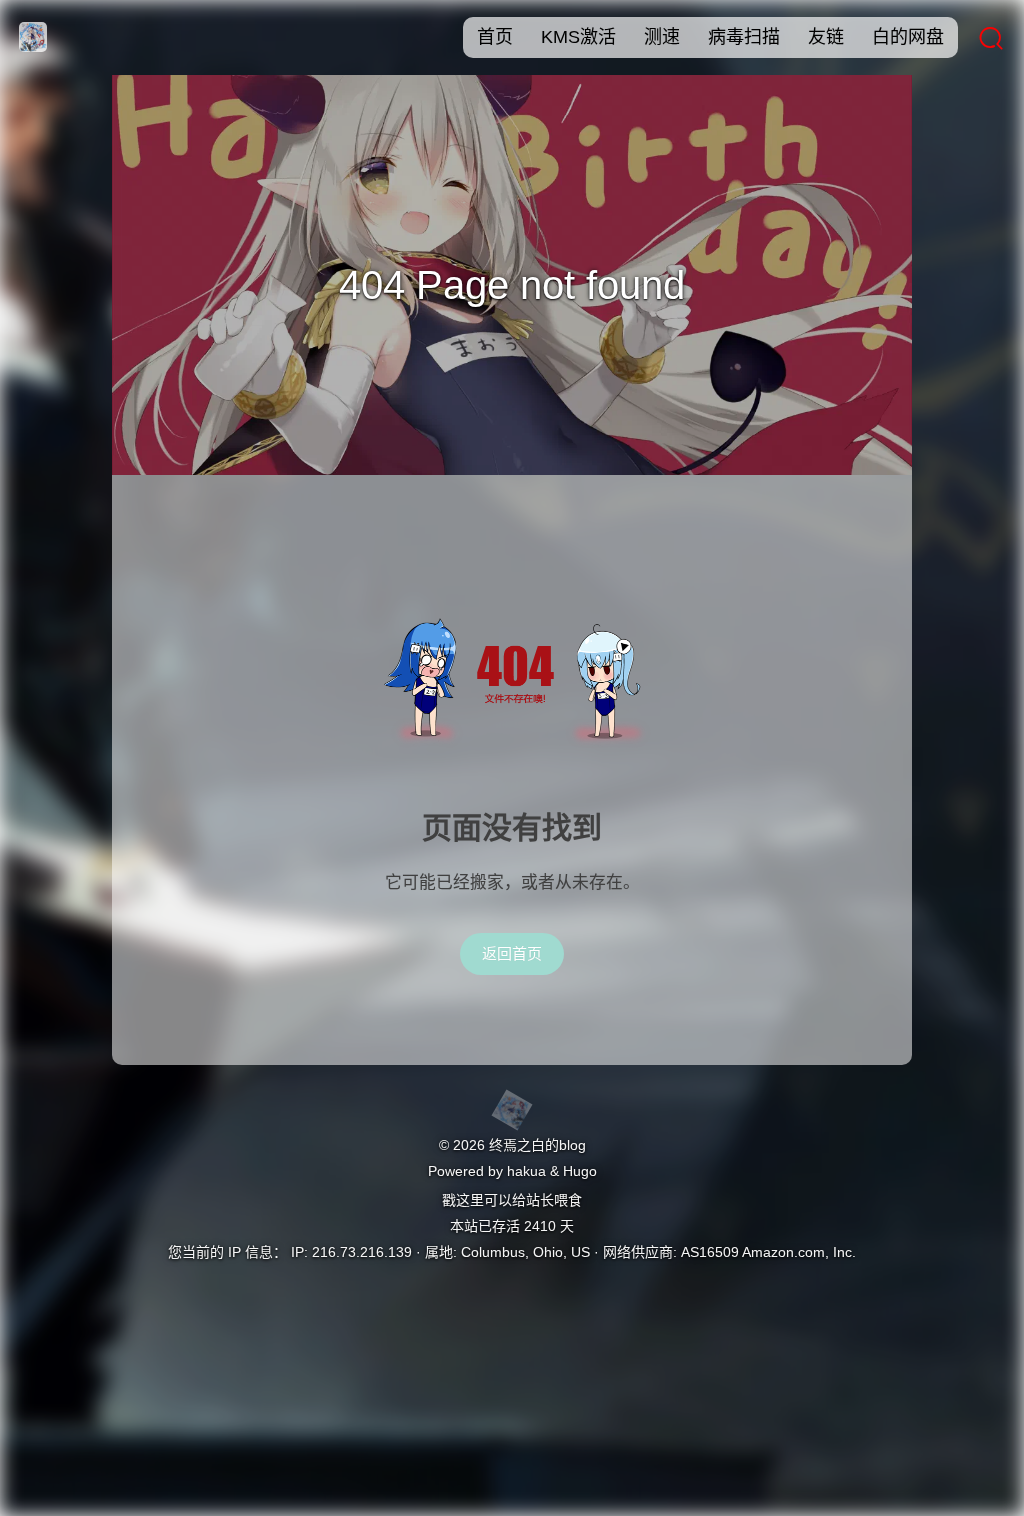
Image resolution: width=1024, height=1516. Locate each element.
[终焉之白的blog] (30, 46)
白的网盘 (908, 37)
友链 (826, 37)
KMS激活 (578, 37)
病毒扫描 (744, 37)
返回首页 (512, 953)
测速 (662, 37)
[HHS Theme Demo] (512, 1110)
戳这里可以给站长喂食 (512, 1200)
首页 (495, 37)
